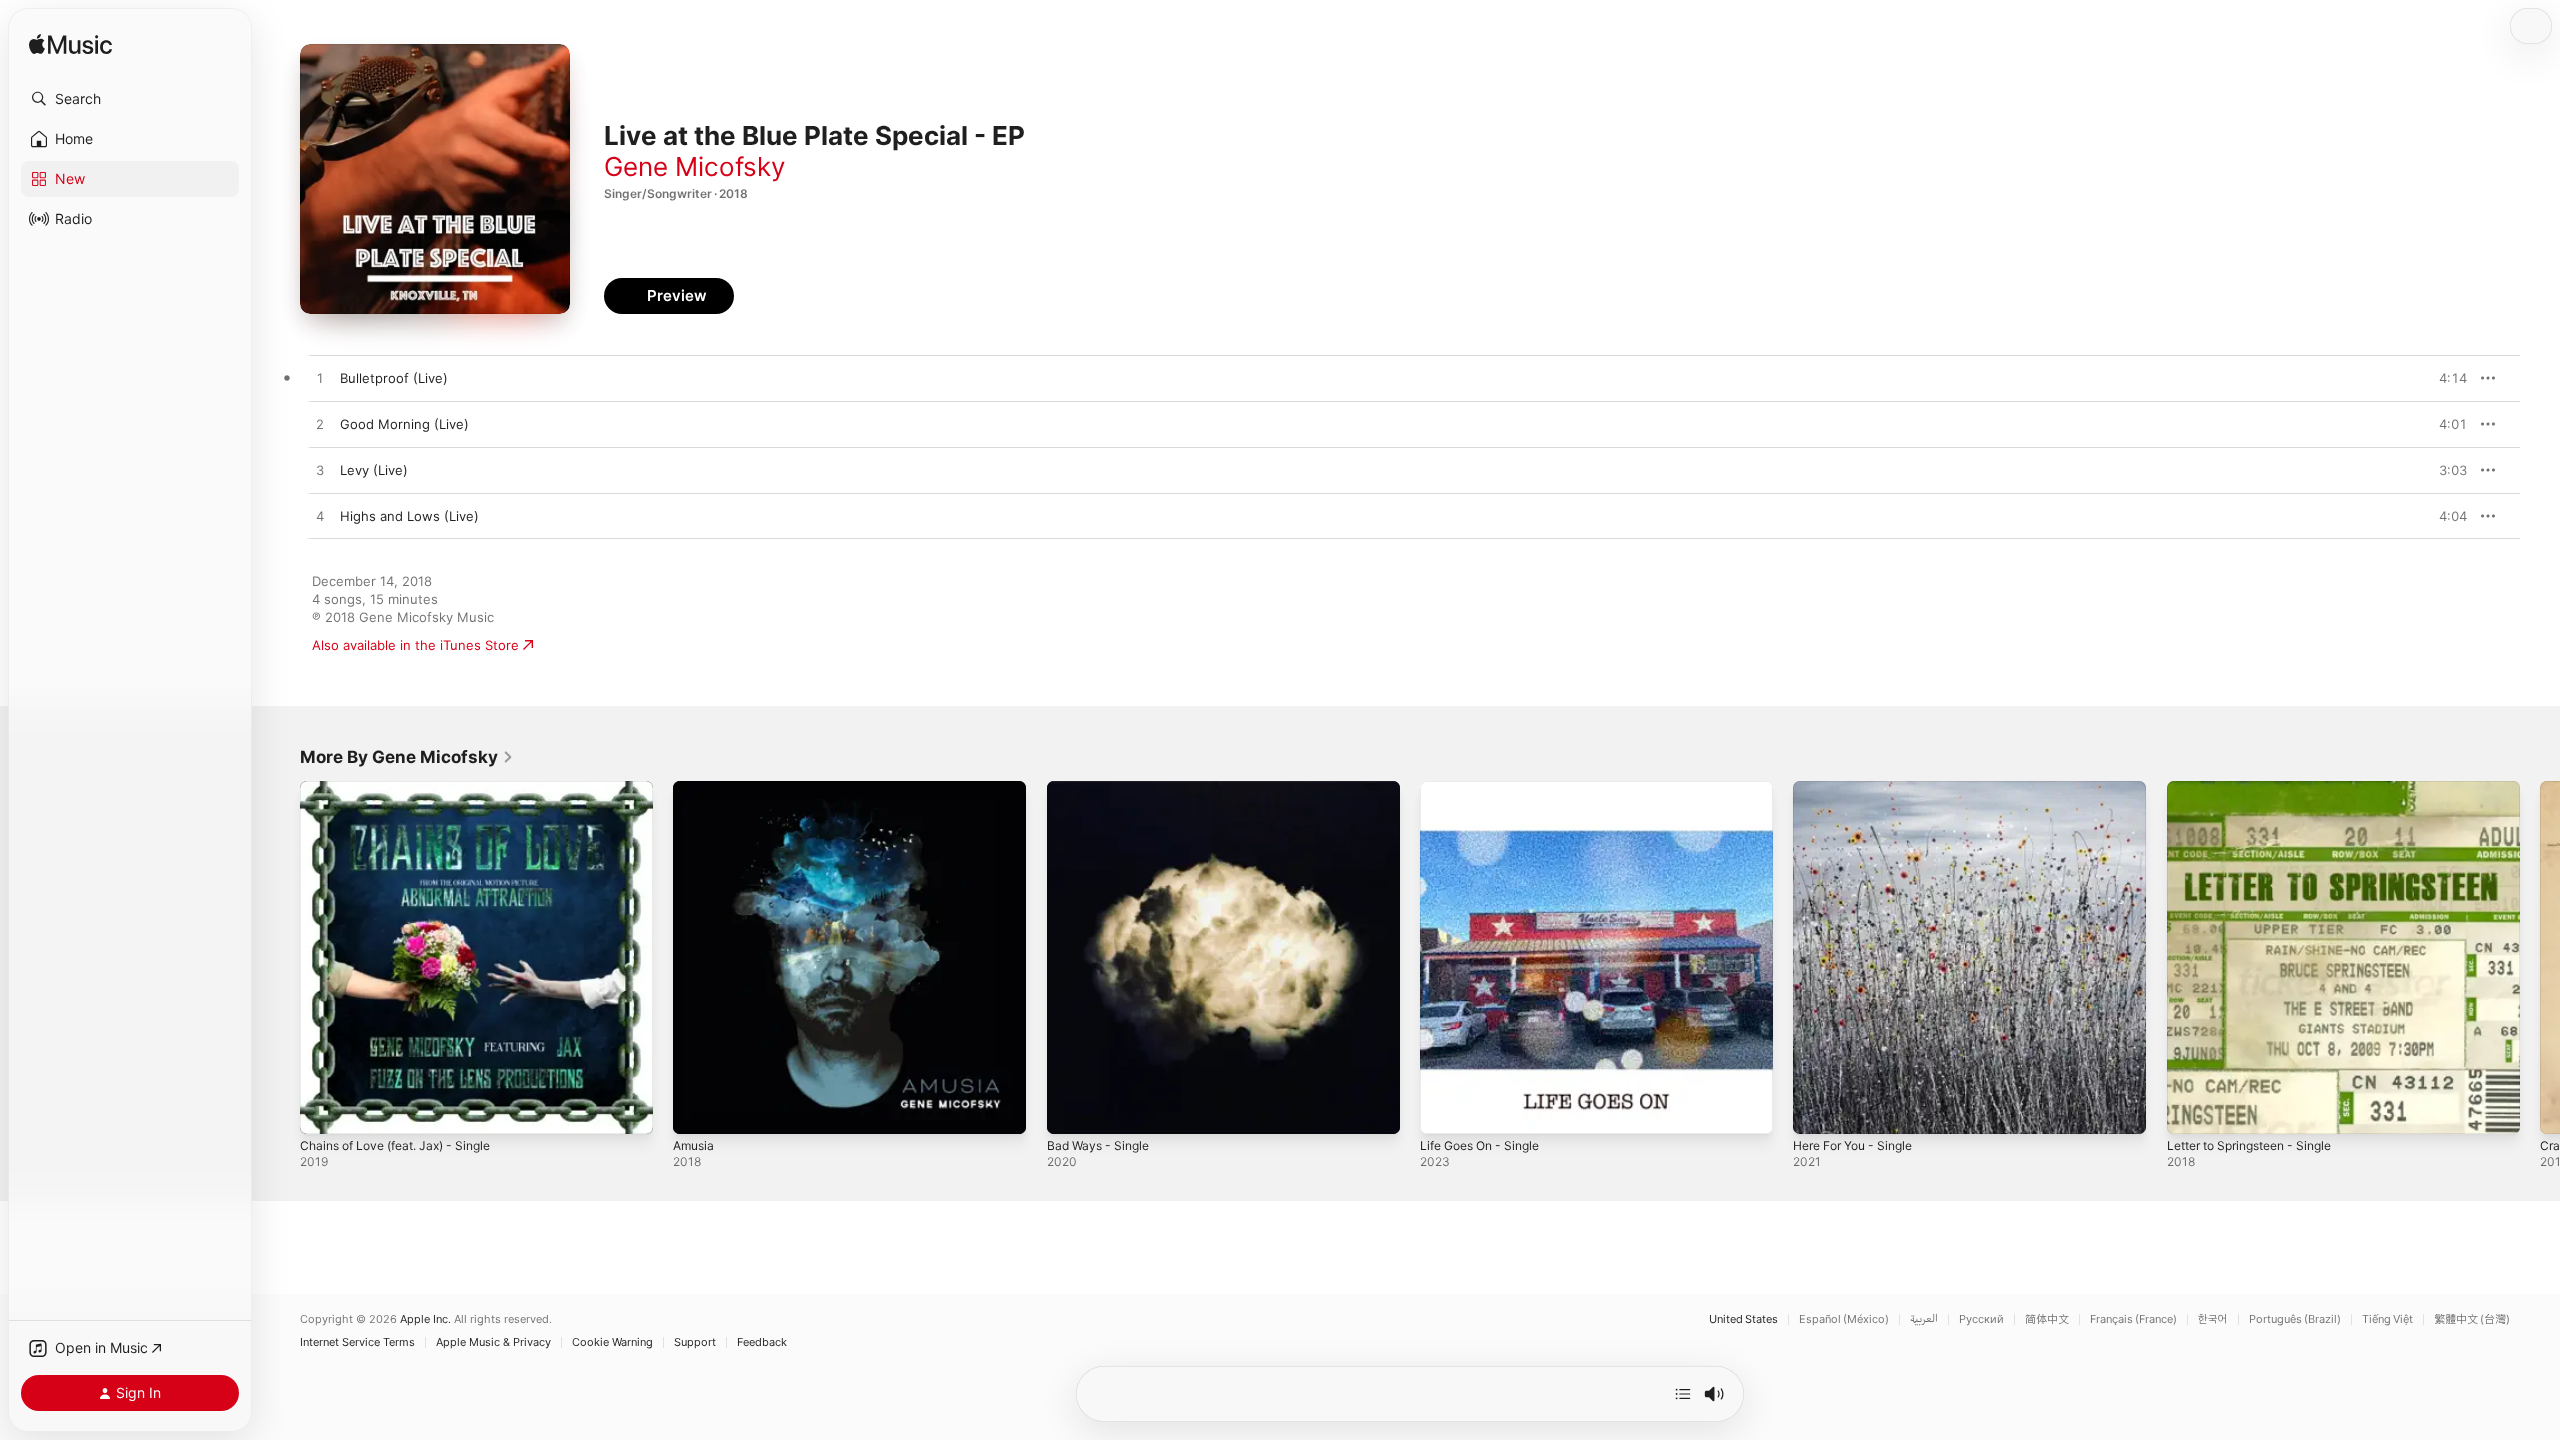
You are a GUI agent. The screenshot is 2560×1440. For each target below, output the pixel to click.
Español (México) (1844, 1319)
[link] (407, 757)
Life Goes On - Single (1487, 789)
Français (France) (2133, 1319)
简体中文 (2047, 1319)
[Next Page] (2540, 958)
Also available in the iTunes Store (415, 645)
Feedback (762, 1342)
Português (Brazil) (2295, 1319)
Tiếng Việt (2387, 1319)
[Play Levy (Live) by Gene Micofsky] (320, 471)
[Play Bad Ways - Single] (1072, 1109)
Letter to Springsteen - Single (2260, 789)
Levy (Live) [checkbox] (374, 470)
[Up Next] (1683, 1394)
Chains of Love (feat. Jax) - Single (406, 789)
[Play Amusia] (698, 1109)
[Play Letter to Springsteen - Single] (2192, 1109)
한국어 (2213, 1319)
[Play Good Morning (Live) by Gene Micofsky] (320, 425)
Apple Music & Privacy (493, 1342)
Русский (1981, 1319)
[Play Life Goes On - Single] (1445, 1109)
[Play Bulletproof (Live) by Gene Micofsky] (320, 379)
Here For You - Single (1860, 789)
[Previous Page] (280, 958)
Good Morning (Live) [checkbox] (404, 424)
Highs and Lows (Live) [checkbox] (409, 516)
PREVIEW (2445, 378)
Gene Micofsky (694, 166)
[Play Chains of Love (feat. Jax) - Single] (325, 1109)
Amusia (695, 789)
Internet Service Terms (357, 1342)
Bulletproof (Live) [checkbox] (394, 378)
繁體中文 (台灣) (2472, 1319)
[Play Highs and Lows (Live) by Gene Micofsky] (320, 517)
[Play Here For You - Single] (1818, 1109)
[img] (70, 45)
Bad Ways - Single (1102, 789)
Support (695, 1342)
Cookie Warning (612, 1342)
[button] (130, 99)
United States (1743, 1319)
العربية (1924, 1319)
